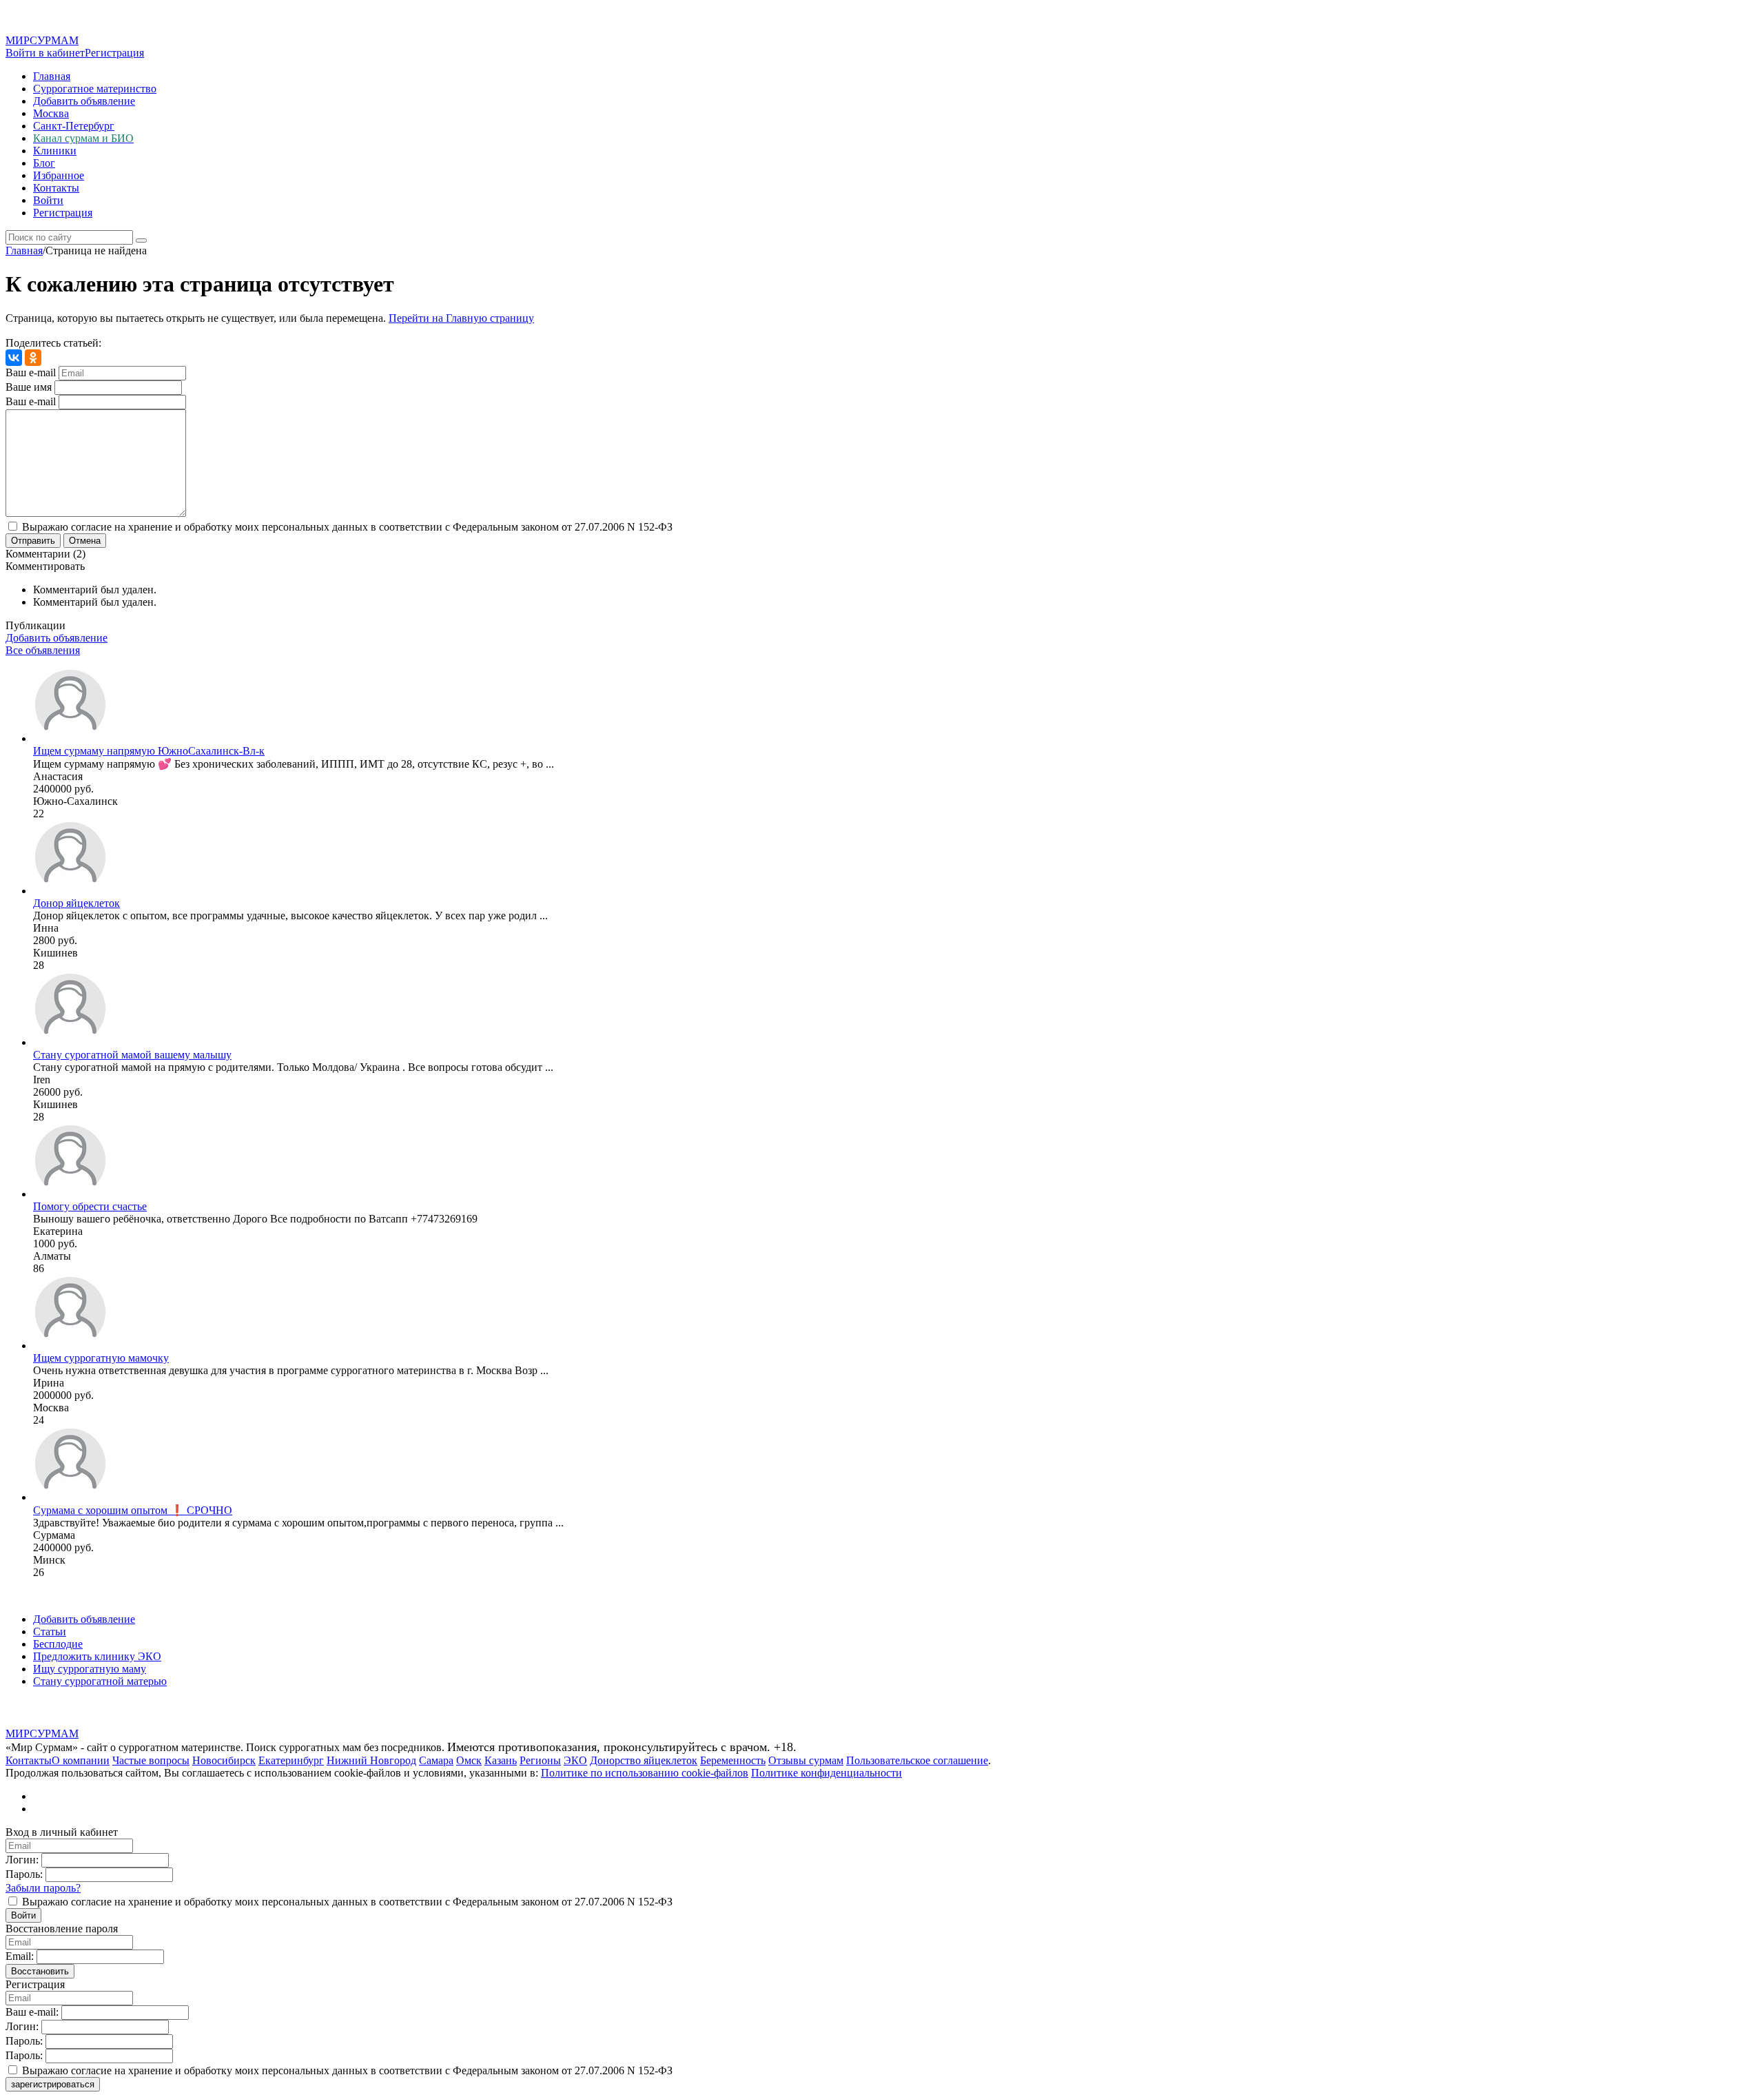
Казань (501, 1760)
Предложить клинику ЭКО (97, 1656)
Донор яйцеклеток (76, 903)
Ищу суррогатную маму (90, 1669)
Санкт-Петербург (74, 126)
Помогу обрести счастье (90, 1206)
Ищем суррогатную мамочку (101, 1358)
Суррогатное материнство (95, 89)
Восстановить (40, 1971)
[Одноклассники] (33, 358)
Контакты (56, 188)
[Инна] (70, 891)
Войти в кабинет (45, 53)
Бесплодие (58, 1644)
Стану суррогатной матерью (100, 1681)
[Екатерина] (70, 1194)
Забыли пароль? (43, 1888)
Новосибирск (224, 1760)
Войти (48, 200)
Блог (44, 163)
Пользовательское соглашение (917, 1760)
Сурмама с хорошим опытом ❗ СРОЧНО (133, 1510)
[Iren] (70, 1042)
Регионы (540, 1760)
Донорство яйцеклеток (644, 1760)
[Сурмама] (70, 1497)
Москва (51, 113)
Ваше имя (29, 387)
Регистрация (114, 53)
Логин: (22, 1860)
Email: (20, 1956)
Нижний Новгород (371, 1760)
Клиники (55, 151)
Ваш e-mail (31, 372)
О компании (81, 1760)
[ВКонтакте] (14, 358)
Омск (469, 1760)
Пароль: (24, 1874)
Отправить (33, 541)
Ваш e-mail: (32, 2012)
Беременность (733, 1760)
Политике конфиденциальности (827, 1773)
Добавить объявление (84, 101)
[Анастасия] (70, 738)
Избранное (59, 175)
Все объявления (43, 650)
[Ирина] (70, 1346)
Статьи (50, 1631)
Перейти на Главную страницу (461, 318)
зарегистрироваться (53, 2084)
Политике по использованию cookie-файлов (645, 1773)
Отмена (85, 541)
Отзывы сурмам (806, 1760)
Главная (52, 76)
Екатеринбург (291, 1760)
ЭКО (575, 1760)
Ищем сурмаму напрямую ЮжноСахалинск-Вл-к (149, 751)
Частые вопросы (151, 1760)
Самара (436, 1760)
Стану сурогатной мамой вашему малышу (132, 1055)
